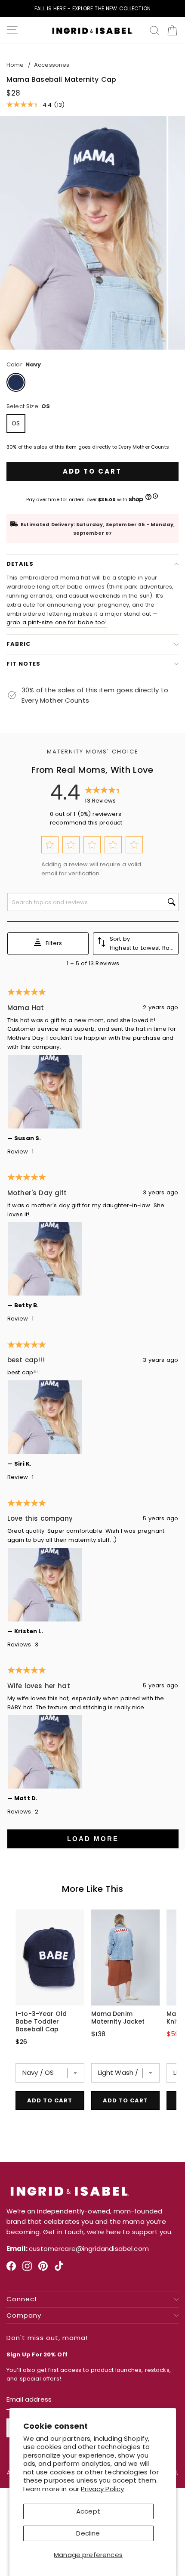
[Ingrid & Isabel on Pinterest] (43, 2269)
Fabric (18, 644)
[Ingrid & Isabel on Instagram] (27, 2269)
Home (15, 65)
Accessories (52, 65)
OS (16, 423)
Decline (88, 2533)
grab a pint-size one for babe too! (57, 622)
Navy (16, 382)
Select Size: (28, 406)
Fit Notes (23, 664)
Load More (93, 1839)
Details (20, 564)
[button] (50, 845)
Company (24, 2316)
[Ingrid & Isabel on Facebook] (11, 2269)
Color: (24, 364)
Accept (88, 2511)
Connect (22, 2299)
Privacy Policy (102, 2489)
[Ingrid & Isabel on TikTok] (59, 2269)
